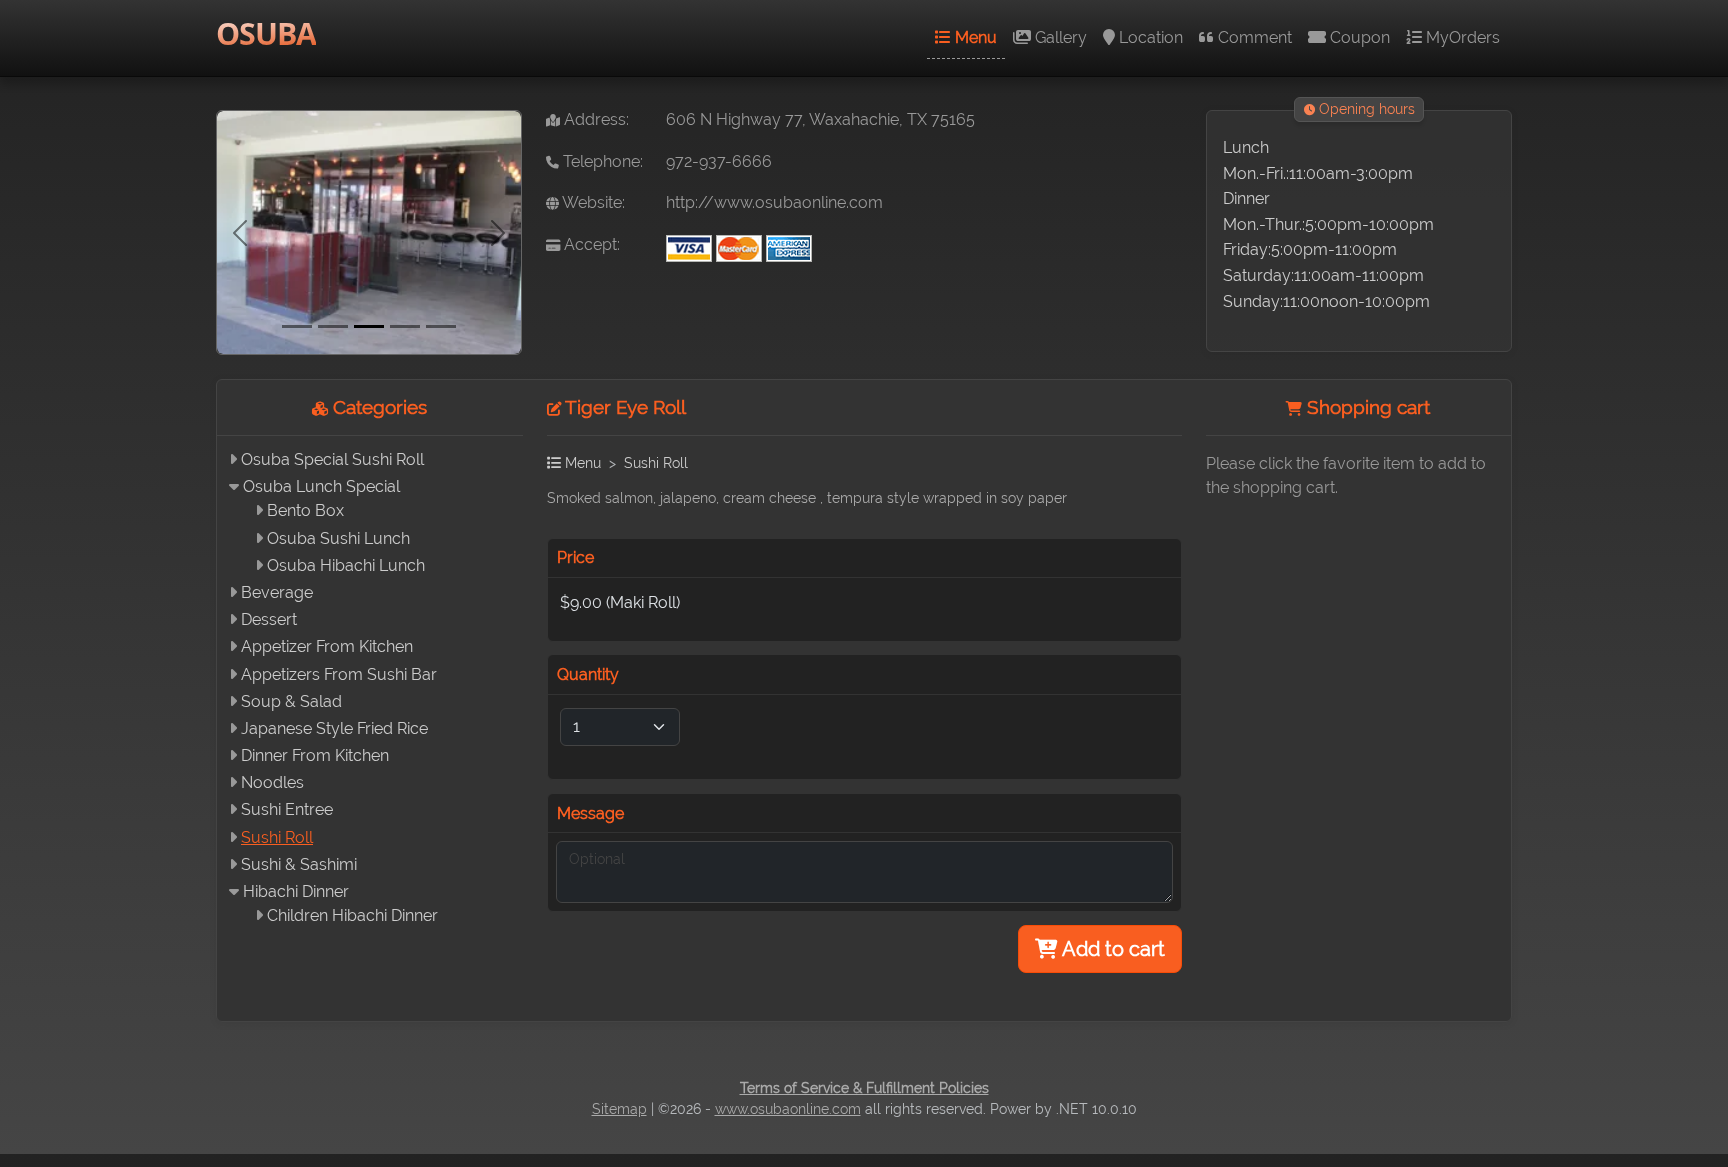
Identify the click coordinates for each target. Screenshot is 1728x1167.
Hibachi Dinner (296, 891)
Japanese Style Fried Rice (334, 728)
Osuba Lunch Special (321, 486)
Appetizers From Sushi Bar (339, 674)
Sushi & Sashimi (299, 864)
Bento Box (305, 510)
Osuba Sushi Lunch (338, 538)
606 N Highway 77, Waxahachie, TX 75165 (820, 119)
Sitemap (619, 1109)
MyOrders (1461, 37)
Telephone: (601, 161)
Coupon (1358, 37)
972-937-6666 (719, 161)
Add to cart (1111, 949)
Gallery (1059, 37)
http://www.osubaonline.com (774, 202)
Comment (1253, 37)
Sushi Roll (277, 837)
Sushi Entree (287, 809)
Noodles (272, 782)
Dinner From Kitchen (315, 755)
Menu (974, 37)
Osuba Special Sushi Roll (332, 459)
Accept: (590, 244)
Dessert (269, 619)
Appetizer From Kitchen (327, 646)
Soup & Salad (291, 701)
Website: (592, 202)
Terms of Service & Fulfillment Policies (864, 1088)
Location (1149, 37)
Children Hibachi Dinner (352, 915)
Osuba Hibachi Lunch (346, 565)
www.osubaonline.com (788, 1109)
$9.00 (620, 602)
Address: (594, 119)
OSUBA (266, 33)
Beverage (277, 592)
